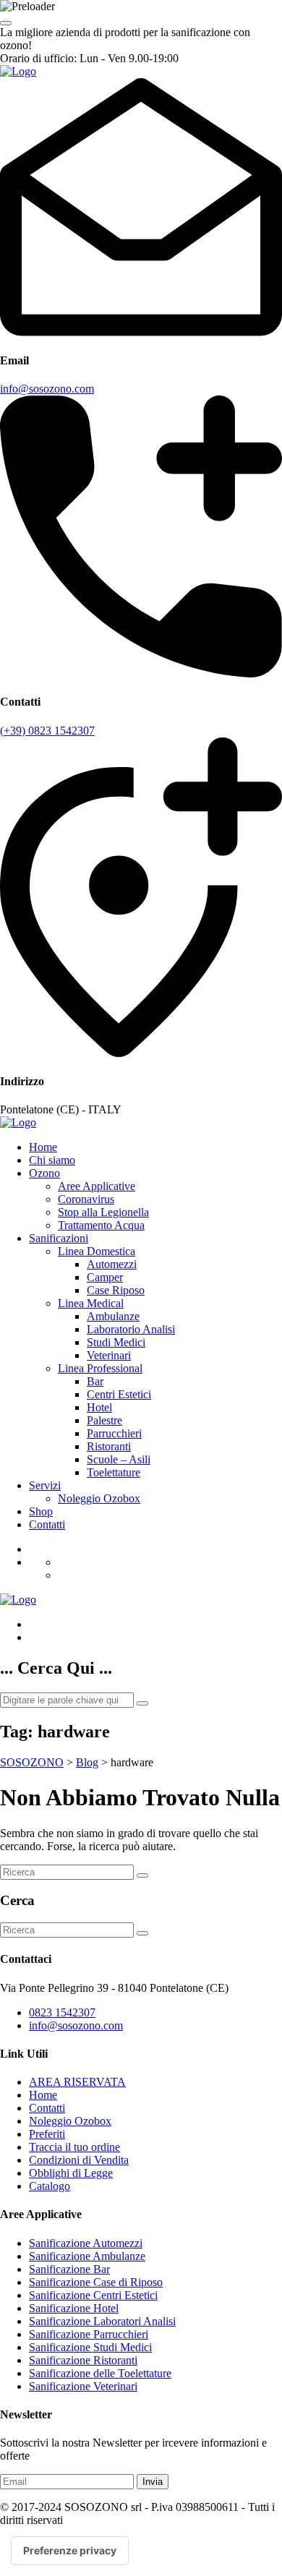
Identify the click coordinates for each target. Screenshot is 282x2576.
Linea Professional (100, 1368)
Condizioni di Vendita (79, 2160)
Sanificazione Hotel (74, 2308)
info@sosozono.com (47, 389)
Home (43, 1147)
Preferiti (47, 2134)
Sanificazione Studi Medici (90, 2347)
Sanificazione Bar (69, 2269)
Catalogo (50, 2186)
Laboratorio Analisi (131, 1329)
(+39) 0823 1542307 (47, 731)
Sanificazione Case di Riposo (96, 2282)
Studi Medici (116, 1342)
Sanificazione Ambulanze (87, 2256)
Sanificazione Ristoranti (83, 2360)
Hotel (99, 1407)
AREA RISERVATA (77, 2082)
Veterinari (109, 1355)
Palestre (104, 1420)
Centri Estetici (119, 1394)
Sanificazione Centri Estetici (93, 2295)
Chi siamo (52, 1160)
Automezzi (112, 1264)
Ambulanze (113, 1316)
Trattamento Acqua (101, 1225)
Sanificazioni (59, 1238)
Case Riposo (116, 1290)
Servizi (45, 1485)
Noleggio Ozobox (99, 1498)
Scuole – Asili (119, 1459)
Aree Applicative (97, 1186)
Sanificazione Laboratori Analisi (102, 2321)
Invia (153, 2482)
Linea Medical (91, 1303)
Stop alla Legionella (103, 1212)
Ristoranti (109, 1446)
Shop (41, 1511)
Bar (95, 1381)
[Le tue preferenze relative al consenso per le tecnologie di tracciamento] (70, 2551)
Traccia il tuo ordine (74, 2147)
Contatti (47, 1524)
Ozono (44, 1173)
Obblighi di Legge (71, 2173)
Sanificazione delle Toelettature (100, 2373)
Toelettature (114, 1472)
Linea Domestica (97, 1251)
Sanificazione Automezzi (86, 2243)
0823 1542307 (62, 2012)
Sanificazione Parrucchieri (89, 2334)
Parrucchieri (114, 1433)
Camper (105, 1277)
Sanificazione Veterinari (83, 2386)
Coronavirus (86, 1199)
